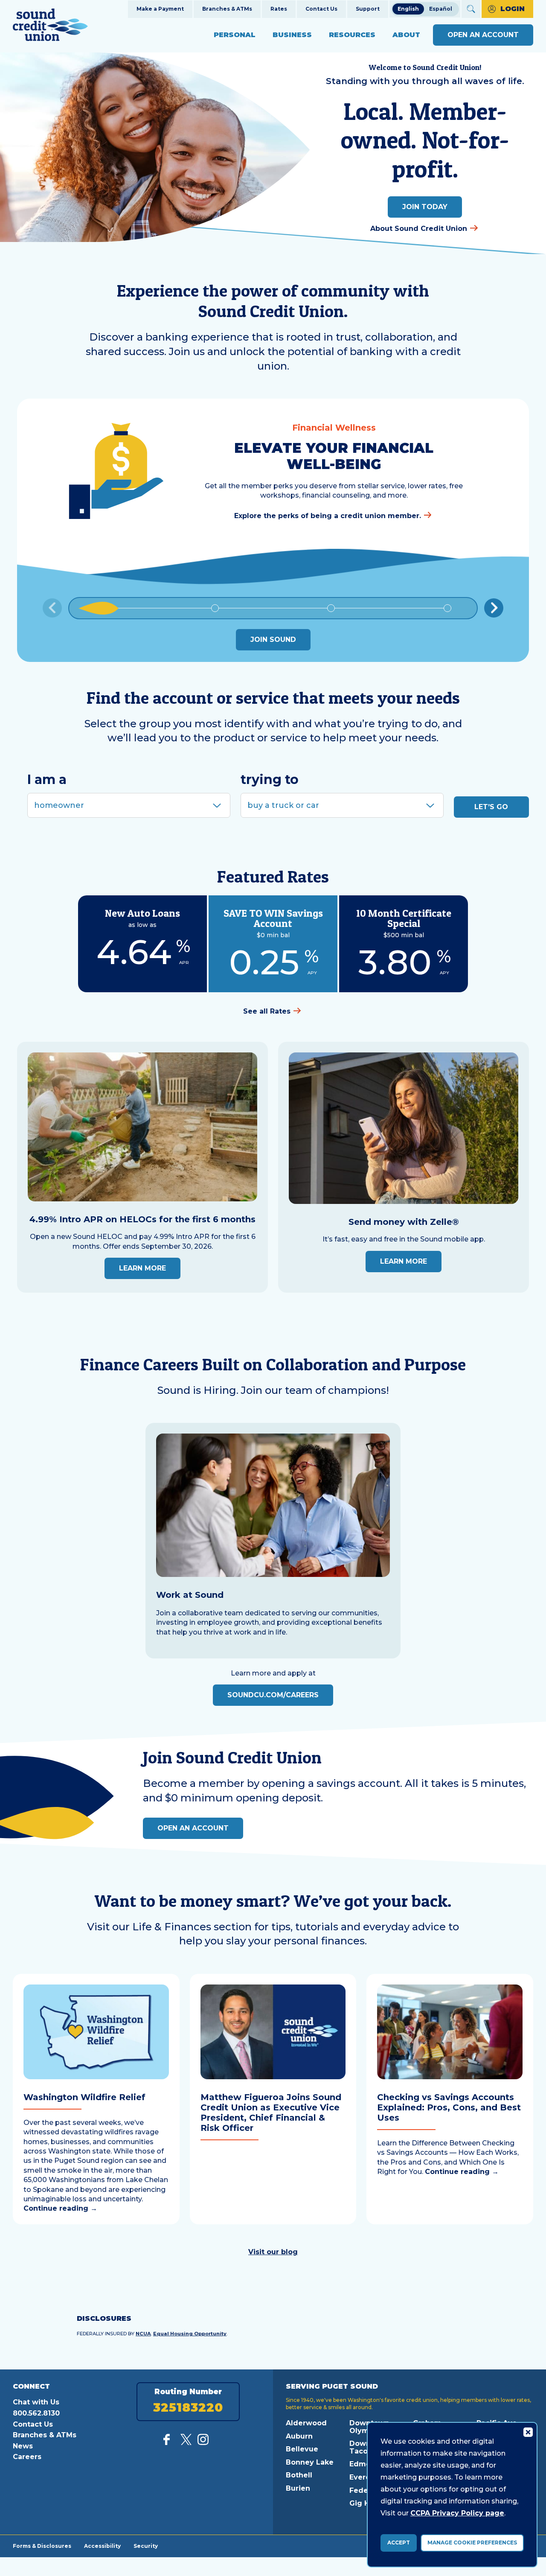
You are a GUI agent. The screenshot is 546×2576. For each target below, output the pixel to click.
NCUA (143, 2334)
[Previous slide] (52, 608)
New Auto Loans (142, 913)
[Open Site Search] (471, 9)
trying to (270, 780)
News (23, 2446)
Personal (235, 35)
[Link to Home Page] (50, 26)
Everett (363, 2477)
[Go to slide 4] (447, 608)
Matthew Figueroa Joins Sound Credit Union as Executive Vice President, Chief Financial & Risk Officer (271, 2113)
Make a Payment (160, 9)
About (406, 35)
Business (292, 35)
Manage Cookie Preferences (472, 2542)
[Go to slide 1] (99, 608)
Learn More (142, 1268)
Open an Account (483, 35)
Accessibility (102, 2546)
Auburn (299, 2436)
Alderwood (306, 2423)
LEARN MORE (404, 1261)
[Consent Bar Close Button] (528, 2432)
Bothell (299, 2475)
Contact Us (321, 9)
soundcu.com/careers (273, 1695)
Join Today (425, 207)
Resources (352, 35)
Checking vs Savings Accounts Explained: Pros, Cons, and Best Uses (449, 2107)
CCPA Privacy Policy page (457, 2513)
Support (368, 9)
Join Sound (273, 640)
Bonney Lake (310, 2462)
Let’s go (491, 807)
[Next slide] (494, 608)
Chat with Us (36, 2402)
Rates (279, 9)
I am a (47, 780)
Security (146, 2546)
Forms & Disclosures (42, 2546)
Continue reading (60, 2208)
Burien (298, 2488)
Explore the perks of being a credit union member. (328, 516)
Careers (27, 2457)
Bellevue (302, 2449)
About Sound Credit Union (419, 229)
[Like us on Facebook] (169, 2443)
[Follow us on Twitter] (186, 2443)
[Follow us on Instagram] (203, 2443)
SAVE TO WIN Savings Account (273, 918)
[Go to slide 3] (331, 608)
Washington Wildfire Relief (84, 2097)
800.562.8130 (36, 2413)
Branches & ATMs (227, 9)
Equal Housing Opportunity (190, 2334)
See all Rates (267, 1011)
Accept (399, 2542)
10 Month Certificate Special (404, 918)
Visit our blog (273, 2252)
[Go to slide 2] (215, 608)
